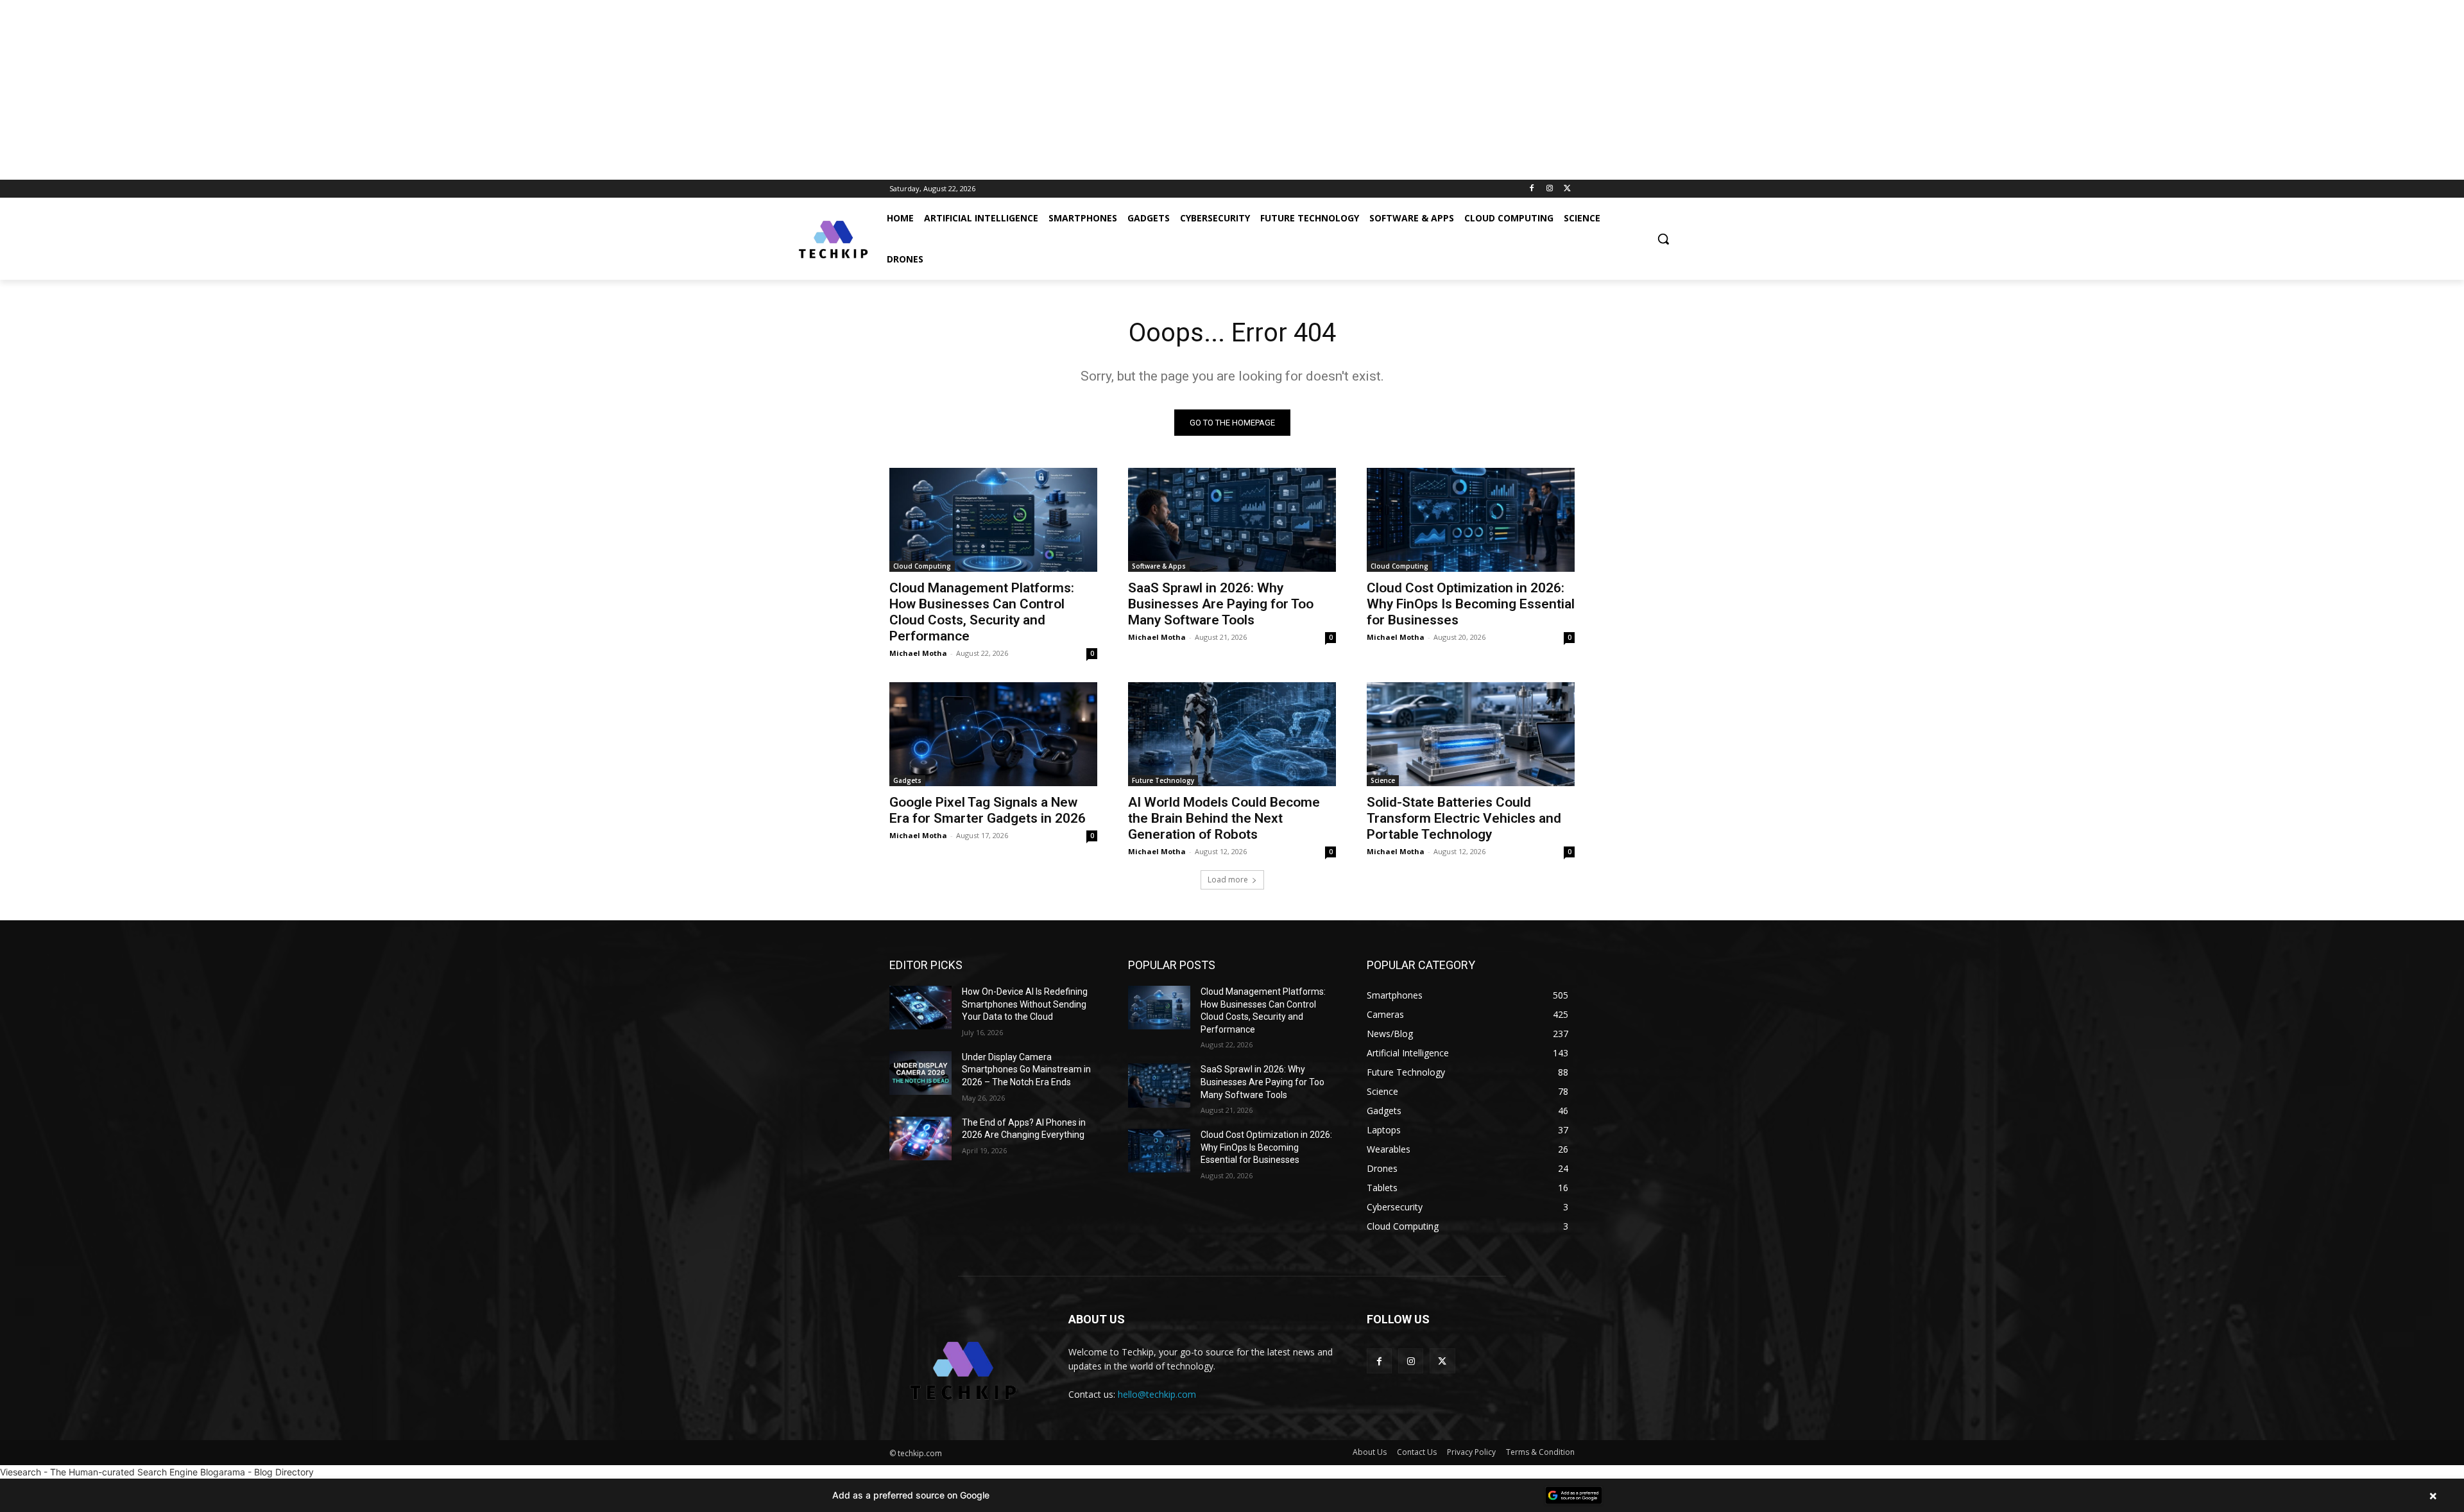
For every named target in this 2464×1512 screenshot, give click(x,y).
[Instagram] (1549, 189)
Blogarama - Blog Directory (257, 1472)
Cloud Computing (922, 566)
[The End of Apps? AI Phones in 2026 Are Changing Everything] (920, 1138)
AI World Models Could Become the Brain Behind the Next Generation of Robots (1224, 818)
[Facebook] (1532, 189)
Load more (1228, 880)
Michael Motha (918, 653)
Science (1383, 780)
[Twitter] (1567, 189)
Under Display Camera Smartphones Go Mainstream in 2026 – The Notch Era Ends (1026, 1070)
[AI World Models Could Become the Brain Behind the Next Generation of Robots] (1232, 734)
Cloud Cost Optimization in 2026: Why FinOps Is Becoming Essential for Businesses (1471, 604)
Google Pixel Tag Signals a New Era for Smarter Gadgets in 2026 (988, 810)
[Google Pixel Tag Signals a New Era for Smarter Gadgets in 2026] (993, 734)
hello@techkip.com (1157, 1394)
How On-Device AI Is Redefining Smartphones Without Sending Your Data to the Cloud (1025, 1004)
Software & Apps (1159, 566)
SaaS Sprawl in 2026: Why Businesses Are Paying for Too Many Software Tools (1221, 604)
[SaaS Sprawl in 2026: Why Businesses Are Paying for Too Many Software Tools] (1232, 520)
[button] (1663, 239)
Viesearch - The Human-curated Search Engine (99, 1472)
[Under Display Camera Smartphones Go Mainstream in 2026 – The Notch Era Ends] (920, 1073)
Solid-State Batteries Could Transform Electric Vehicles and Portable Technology (1464, 818)
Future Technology (1163, 780)
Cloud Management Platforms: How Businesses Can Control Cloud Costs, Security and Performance (982, 612)
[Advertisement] (385, 90)
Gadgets (907, 780)
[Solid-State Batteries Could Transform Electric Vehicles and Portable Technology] (1471, 734)
